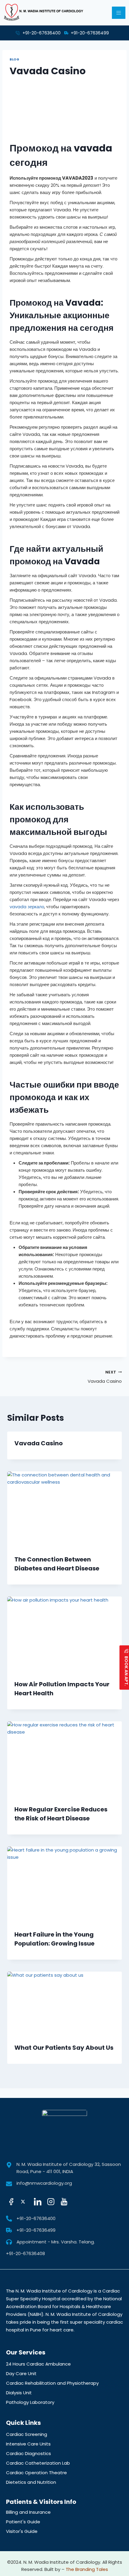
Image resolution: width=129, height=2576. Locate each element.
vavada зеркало (27, 907)
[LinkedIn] (38, 2202)
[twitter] (25, 2202)
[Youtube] (65, 2202)
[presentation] (64, 1510)
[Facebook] (12, 2202)
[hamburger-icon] (119, 13)
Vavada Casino (105, 1377)
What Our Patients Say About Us (64, 2048)
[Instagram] (52, 2202)
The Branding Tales (87, 2569)
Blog (14, 59)
